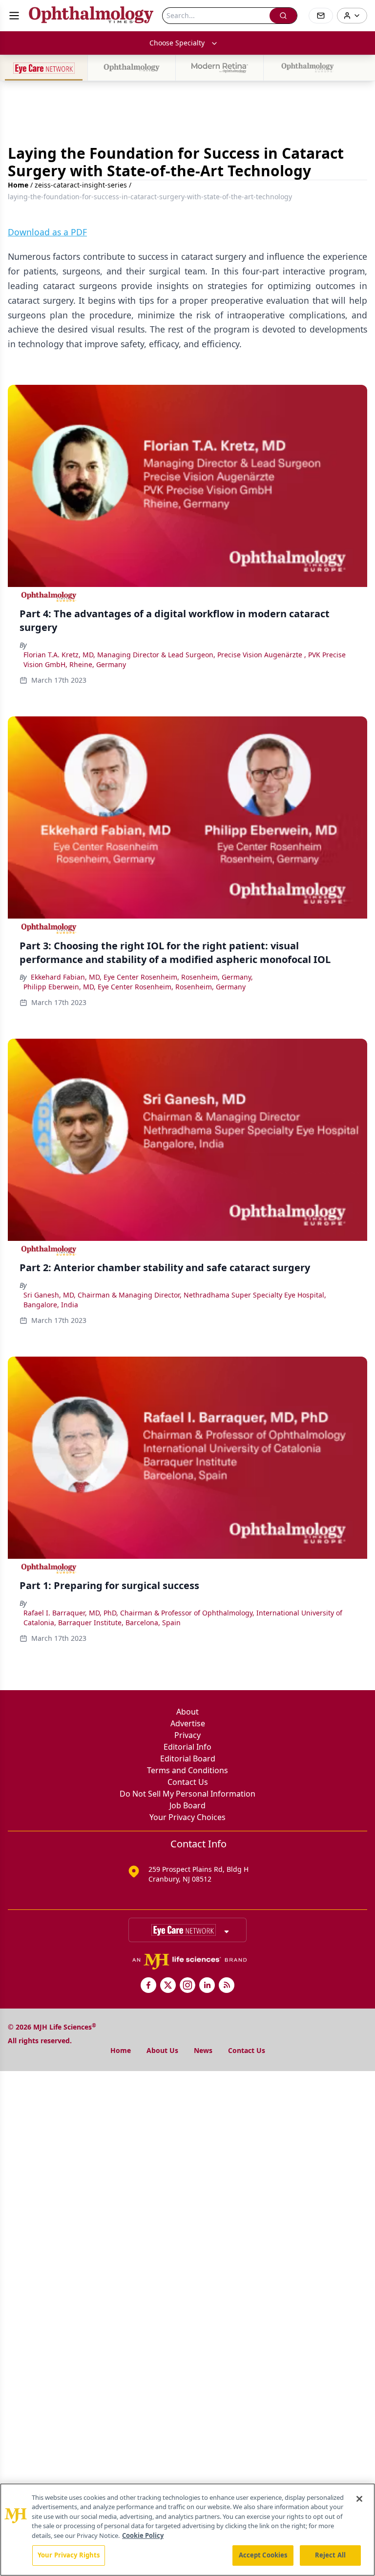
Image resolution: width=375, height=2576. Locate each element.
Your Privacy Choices (187, 1817)
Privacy (187, 1735)
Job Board (187, 1805)
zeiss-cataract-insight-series (81, 185)
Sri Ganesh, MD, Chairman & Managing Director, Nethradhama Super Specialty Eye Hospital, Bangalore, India (175, 1300)
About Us (162, 2050)
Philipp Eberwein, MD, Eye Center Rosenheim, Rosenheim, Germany (135, 987)
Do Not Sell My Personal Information (187, 1794)
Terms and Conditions (187, 1770)
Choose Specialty (177, 43)
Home (18, 185)
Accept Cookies (263, 2555)
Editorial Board (188, 1759)
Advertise (188, 1723)
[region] (187, 2530)
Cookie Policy (143, 2535)
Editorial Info (187, 1747)
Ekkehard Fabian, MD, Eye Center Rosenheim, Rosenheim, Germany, (142, 977)
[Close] (359, 2499)
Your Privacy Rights (69, 2555)
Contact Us (188, 1782)
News (203, 2050)
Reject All (330, 2555)
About (187, 1712)
